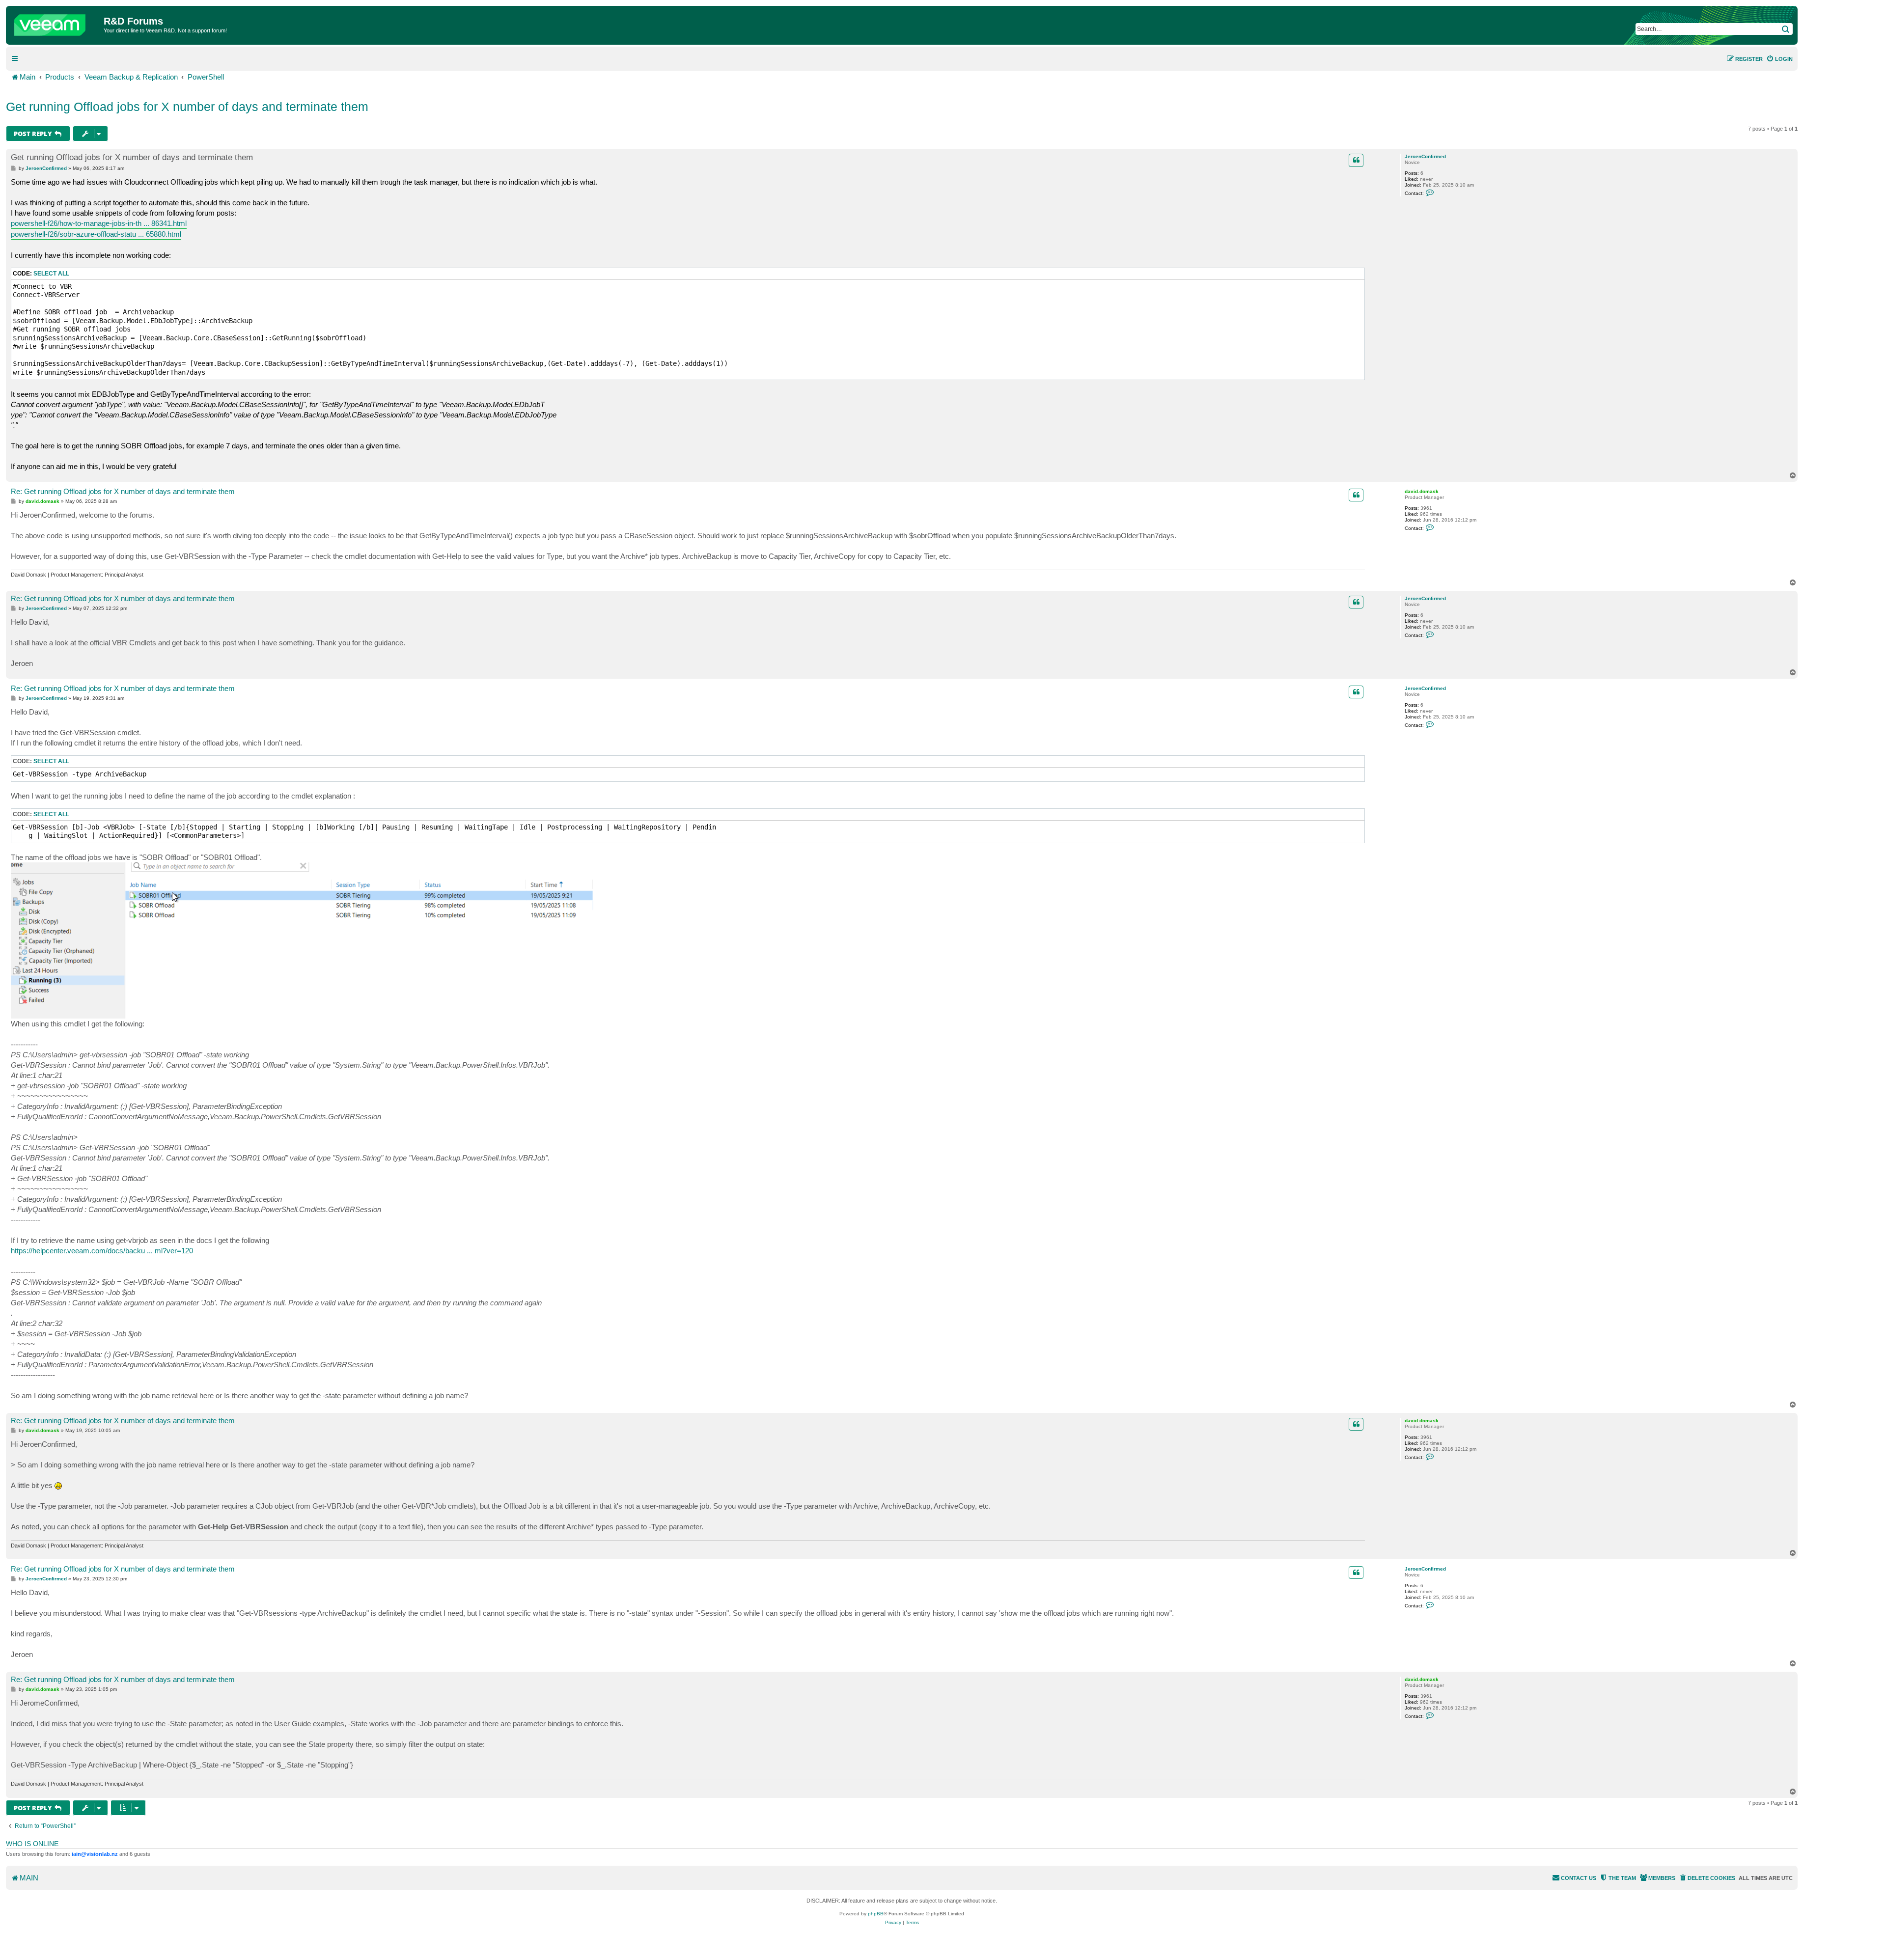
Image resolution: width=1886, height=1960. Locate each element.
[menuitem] (1779, 59)
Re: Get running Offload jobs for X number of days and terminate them (123, 491)
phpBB (876, 1914)
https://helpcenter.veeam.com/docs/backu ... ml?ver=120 (102, 1251)
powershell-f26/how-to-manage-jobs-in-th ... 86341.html (99, 223)
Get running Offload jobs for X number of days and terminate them (187, 107)
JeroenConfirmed (1425, 156)
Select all (51, 274)
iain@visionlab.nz (95, 1854)
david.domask (1422, 491)
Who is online (32, 1844)
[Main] (56, 23)
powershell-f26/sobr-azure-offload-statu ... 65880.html (96, 234)
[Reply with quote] (1356, 160)
